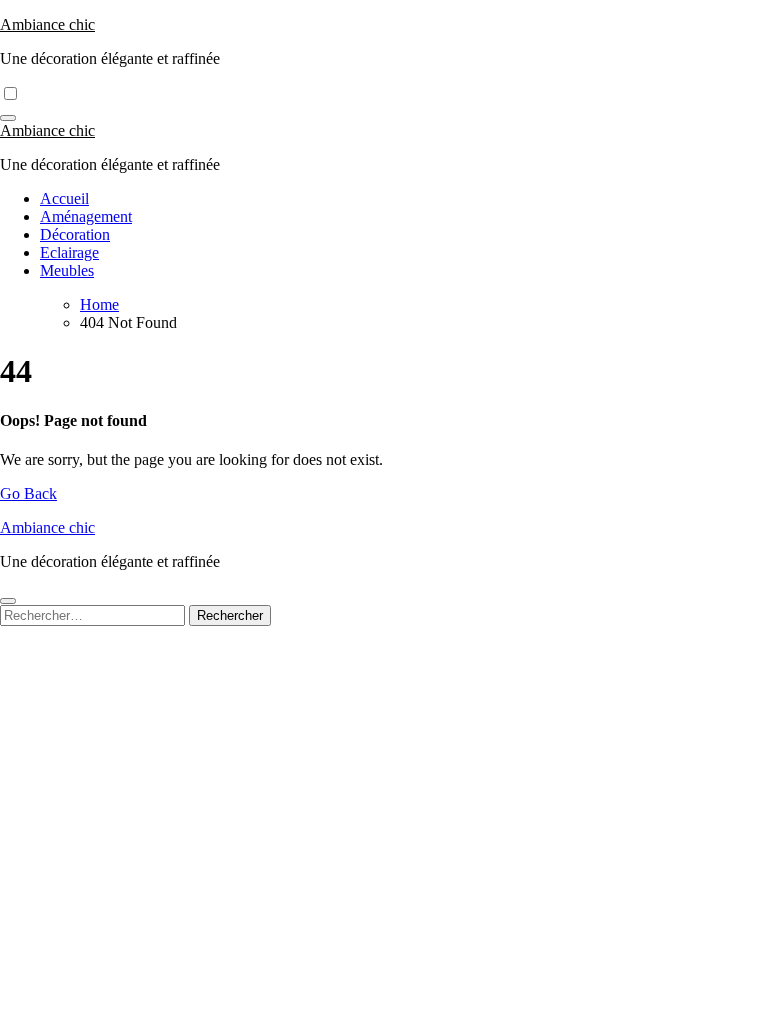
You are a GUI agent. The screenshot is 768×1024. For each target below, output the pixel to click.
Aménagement (86, 216)
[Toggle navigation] (8, 118)
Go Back (28, 493)
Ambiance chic (47, 24)
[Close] (8, 601)
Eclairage (69, 252)
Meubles (67, 270)
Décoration (75, 234)
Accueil (64, 198)
